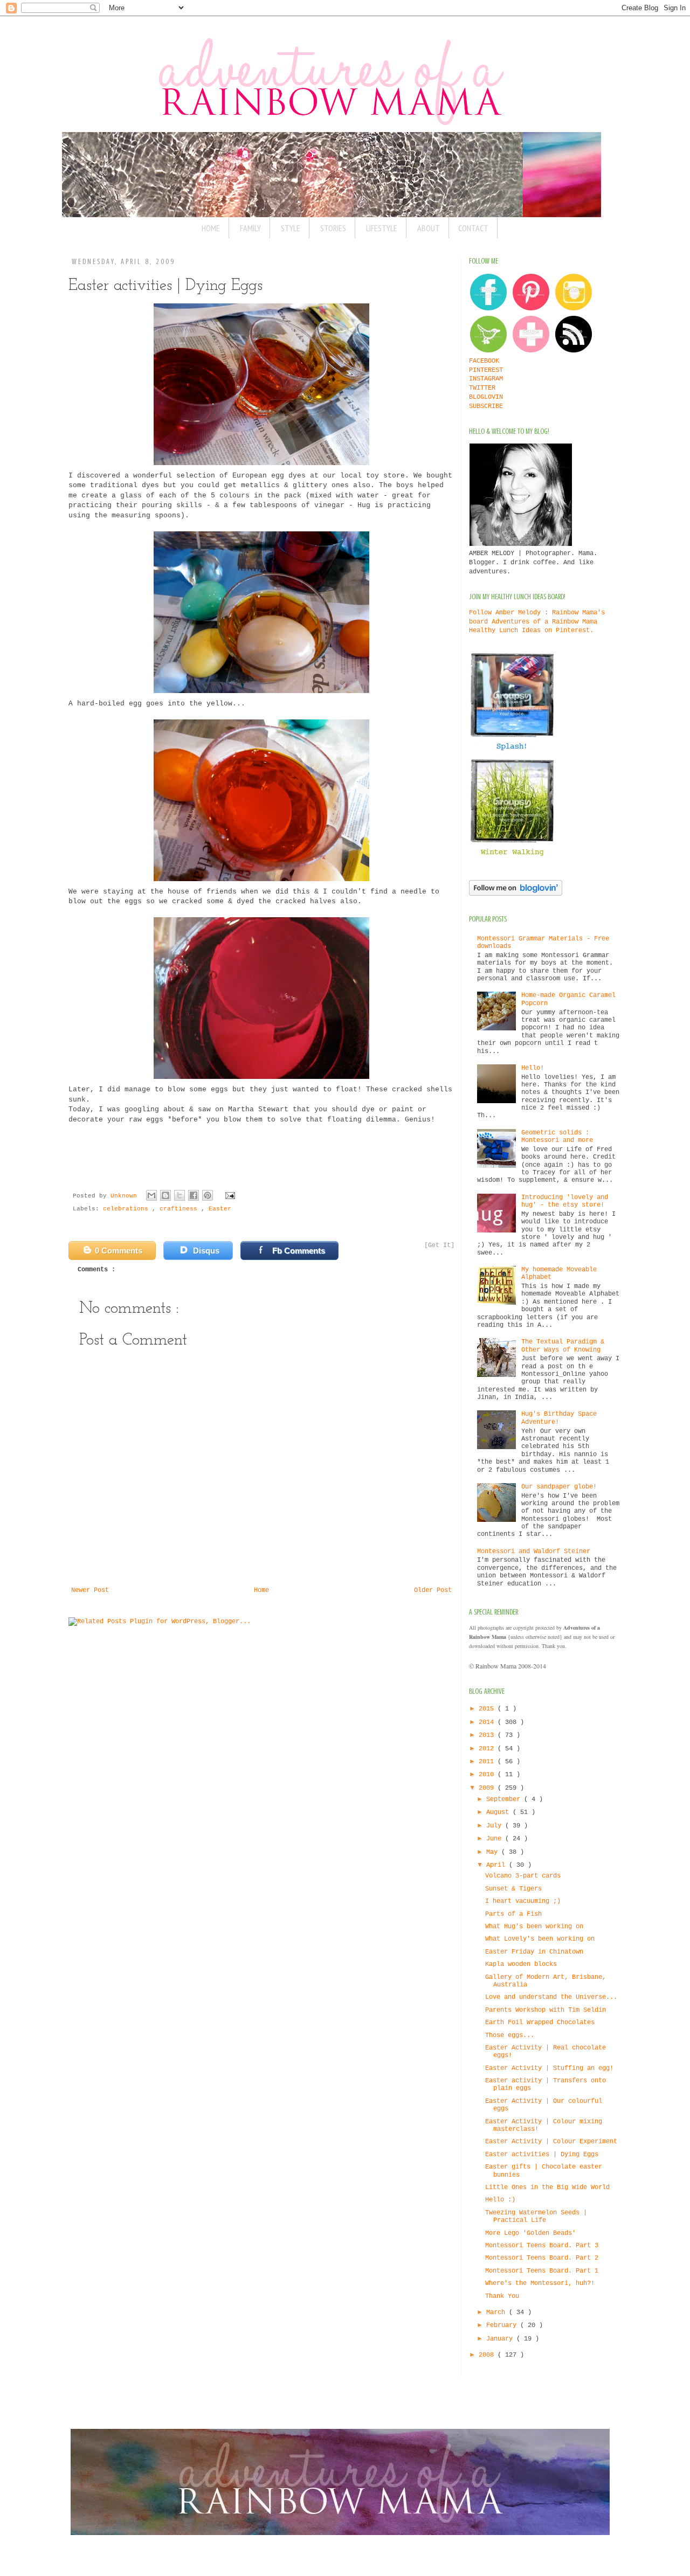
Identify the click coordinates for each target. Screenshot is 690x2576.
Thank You (502, 2296)
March (498, 2312)
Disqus (206, 1251)
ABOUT (429, 228)
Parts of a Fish (513, 1914)
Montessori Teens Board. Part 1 (542, 2271)
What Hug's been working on (534, 1927)
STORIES (333, 228)
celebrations (127, 1209)
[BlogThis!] (165, 1195)
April (498, 1865)
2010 (488, 1775)
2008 (488, 2355)
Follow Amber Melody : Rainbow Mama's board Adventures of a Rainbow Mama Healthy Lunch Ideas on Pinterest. (537, 622)
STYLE (291, 228)
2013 (488, 1735)
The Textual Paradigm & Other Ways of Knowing (563, 1346)
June (496, 1839)
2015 (488, 1709)
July (496, 1826)
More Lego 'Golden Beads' (530, 2233)
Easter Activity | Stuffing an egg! (549, 2068)
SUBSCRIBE (486, 406)
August (499, 1812)
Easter (220, 1209)
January (501, 2339)
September (505, 1799)
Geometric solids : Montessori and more (557, 1137)
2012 (488, 1749)
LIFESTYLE (382, 228)
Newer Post (90, 1590)
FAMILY (250, 228)
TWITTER (482, 388)
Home (261, 1590)
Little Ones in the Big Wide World (547, 2187)
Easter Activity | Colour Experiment (551, 2142)
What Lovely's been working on (540, 1939)
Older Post (433, 1590)
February (503, 2325)
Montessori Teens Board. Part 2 (542, 2258)
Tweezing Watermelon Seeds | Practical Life (536, 2217)
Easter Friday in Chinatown (534, 1952)
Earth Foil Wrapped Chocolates (540, 2023)
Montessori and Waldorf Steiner (534, 1552)
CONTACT (473, 228)
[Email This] (151, 1195)
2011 (488, 1762)
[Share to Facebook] (194, 1195)
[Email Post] (229, 1196)
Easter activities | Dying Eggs (542, 2155)
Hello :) (500, 2200)
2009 (488, 1788)
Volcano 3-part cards (523, 1876)
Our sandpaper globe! (559, 1487)
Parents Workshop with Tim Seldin (546, 2010)
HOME (211, 228)
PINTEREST (486, 370)
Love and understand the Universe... (551, 1997)
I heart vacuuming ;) (523, 1901)
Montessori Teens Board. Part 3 (542, 2246)
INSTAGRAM (486, 379)
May (494, 1852)
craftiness (180, 1209)
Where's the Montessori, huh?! (540, 2283)
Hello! (533, 1068)
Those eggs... (510, 2035)
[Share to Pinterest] (208, 1195)
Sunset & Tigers (513, 1889)
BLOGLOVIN (486, 397)
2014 (488, 1722)
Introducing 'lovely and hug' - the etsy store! (565, 1201)
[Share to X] (180, 1195)
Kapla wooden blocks (521, 1964)
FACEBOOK (484, 361)
